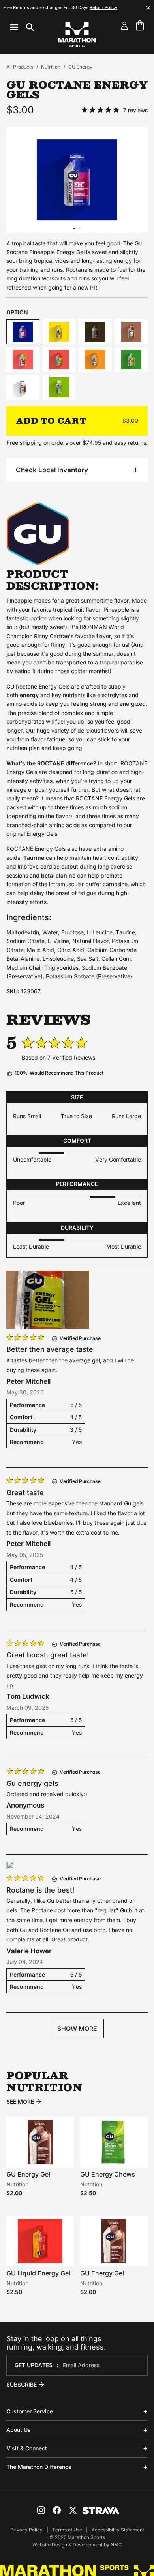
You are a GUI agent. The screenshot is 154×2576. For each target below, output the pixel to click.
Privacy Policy (26, 2530)
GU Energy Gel (28, 2174)
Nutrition (51, 67)
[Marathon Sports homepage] (77, 35)
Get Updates (34, 2365)
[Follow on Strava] (101, 2511)
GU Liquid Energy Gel (38, 2273)
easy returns (130, 443)
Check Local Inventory (52, 470)
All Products (20, 67)
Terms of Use (67, 2530)
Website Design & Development (68, 2545)
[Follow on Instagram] (41, 2510)
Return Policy (103, 7)
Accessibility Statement (118, 2530)
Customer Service (30, 2411)
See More (20, 2102)
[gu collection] (38, 563)
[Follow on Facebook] (57, 2510)
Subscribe (22, 2384)
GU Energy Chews (108, 2174)
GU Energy (80, 67)
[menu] (22, 27)
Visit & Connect (27, 2448)
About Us (19, 2430)
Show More (77, 2029)
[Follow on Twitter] (73, 2510)
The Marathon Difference (39, 2467)
